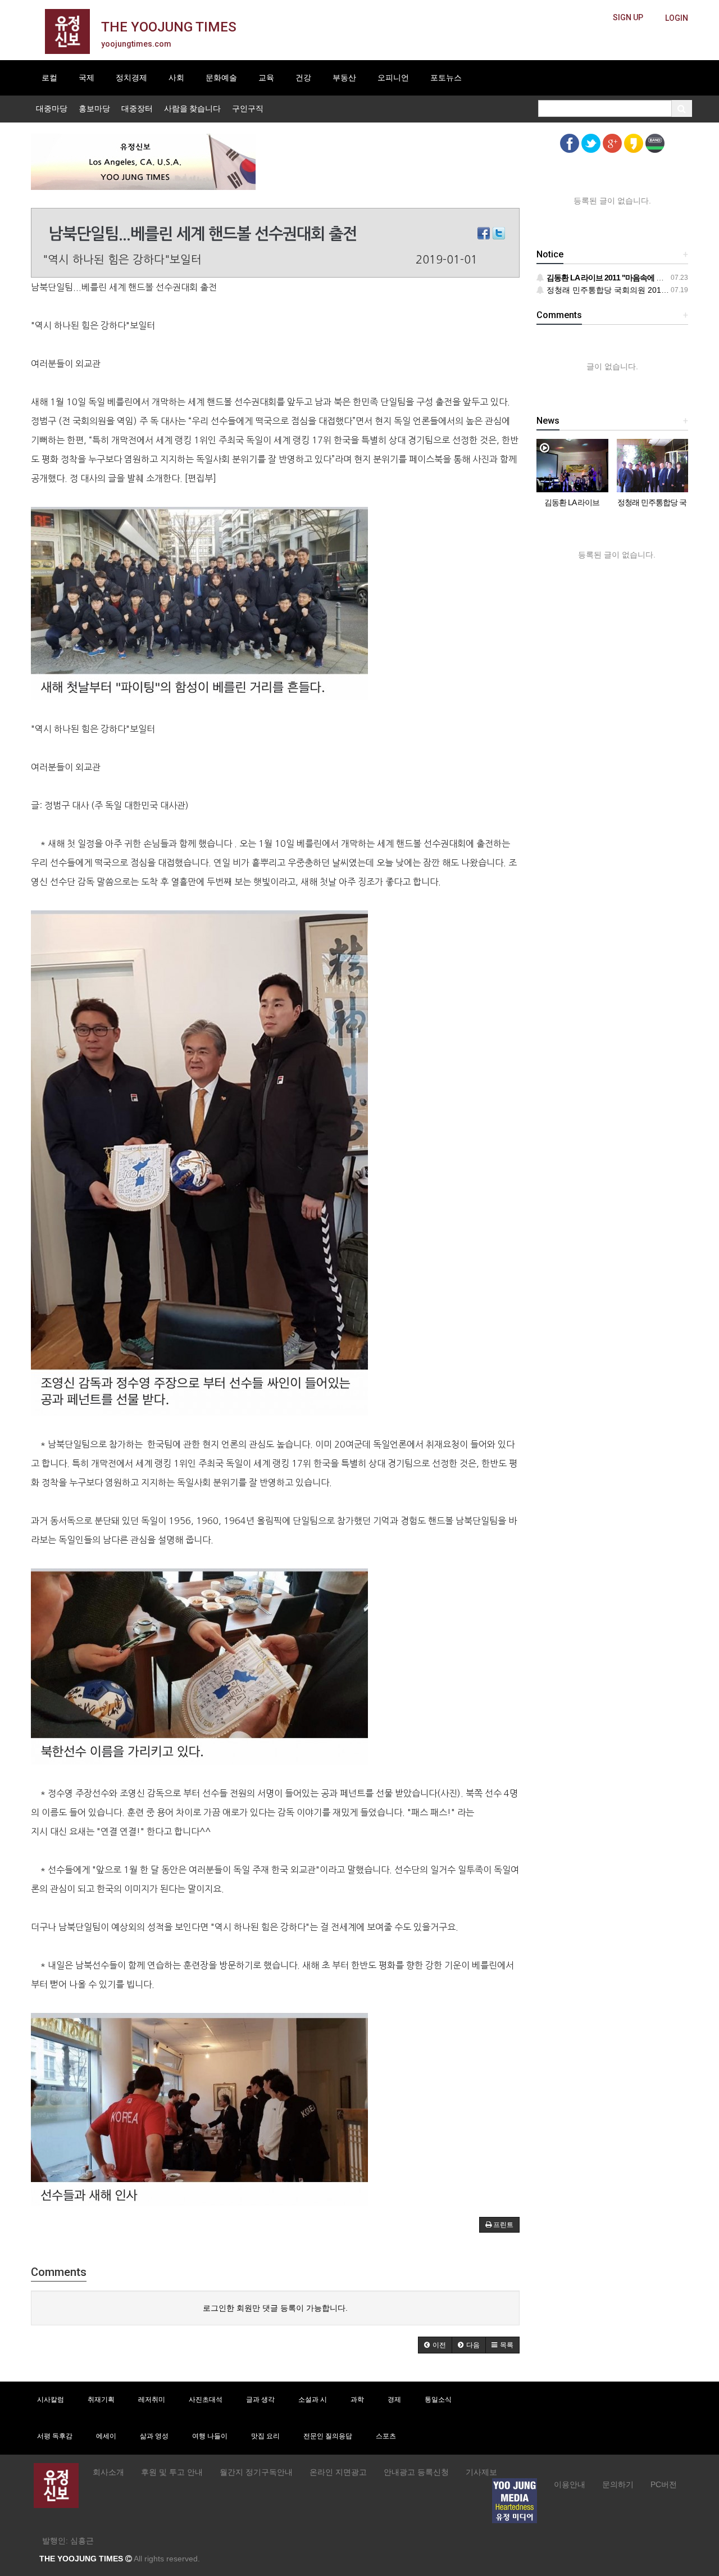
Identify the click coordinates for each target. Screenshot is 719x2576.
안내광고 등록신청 (416, 2472)
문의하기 (618, 2484)
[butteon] (677, 18)
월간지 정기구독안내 (256, 2472)
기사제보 (481, 2472)
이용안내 (570, 2484)
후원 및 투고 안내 (172, 2472)
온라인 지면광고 (338, 2472)
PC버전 (664, 2484)
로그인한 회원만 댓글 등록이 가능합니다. (275, 2308)
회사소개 (108, 2472)
